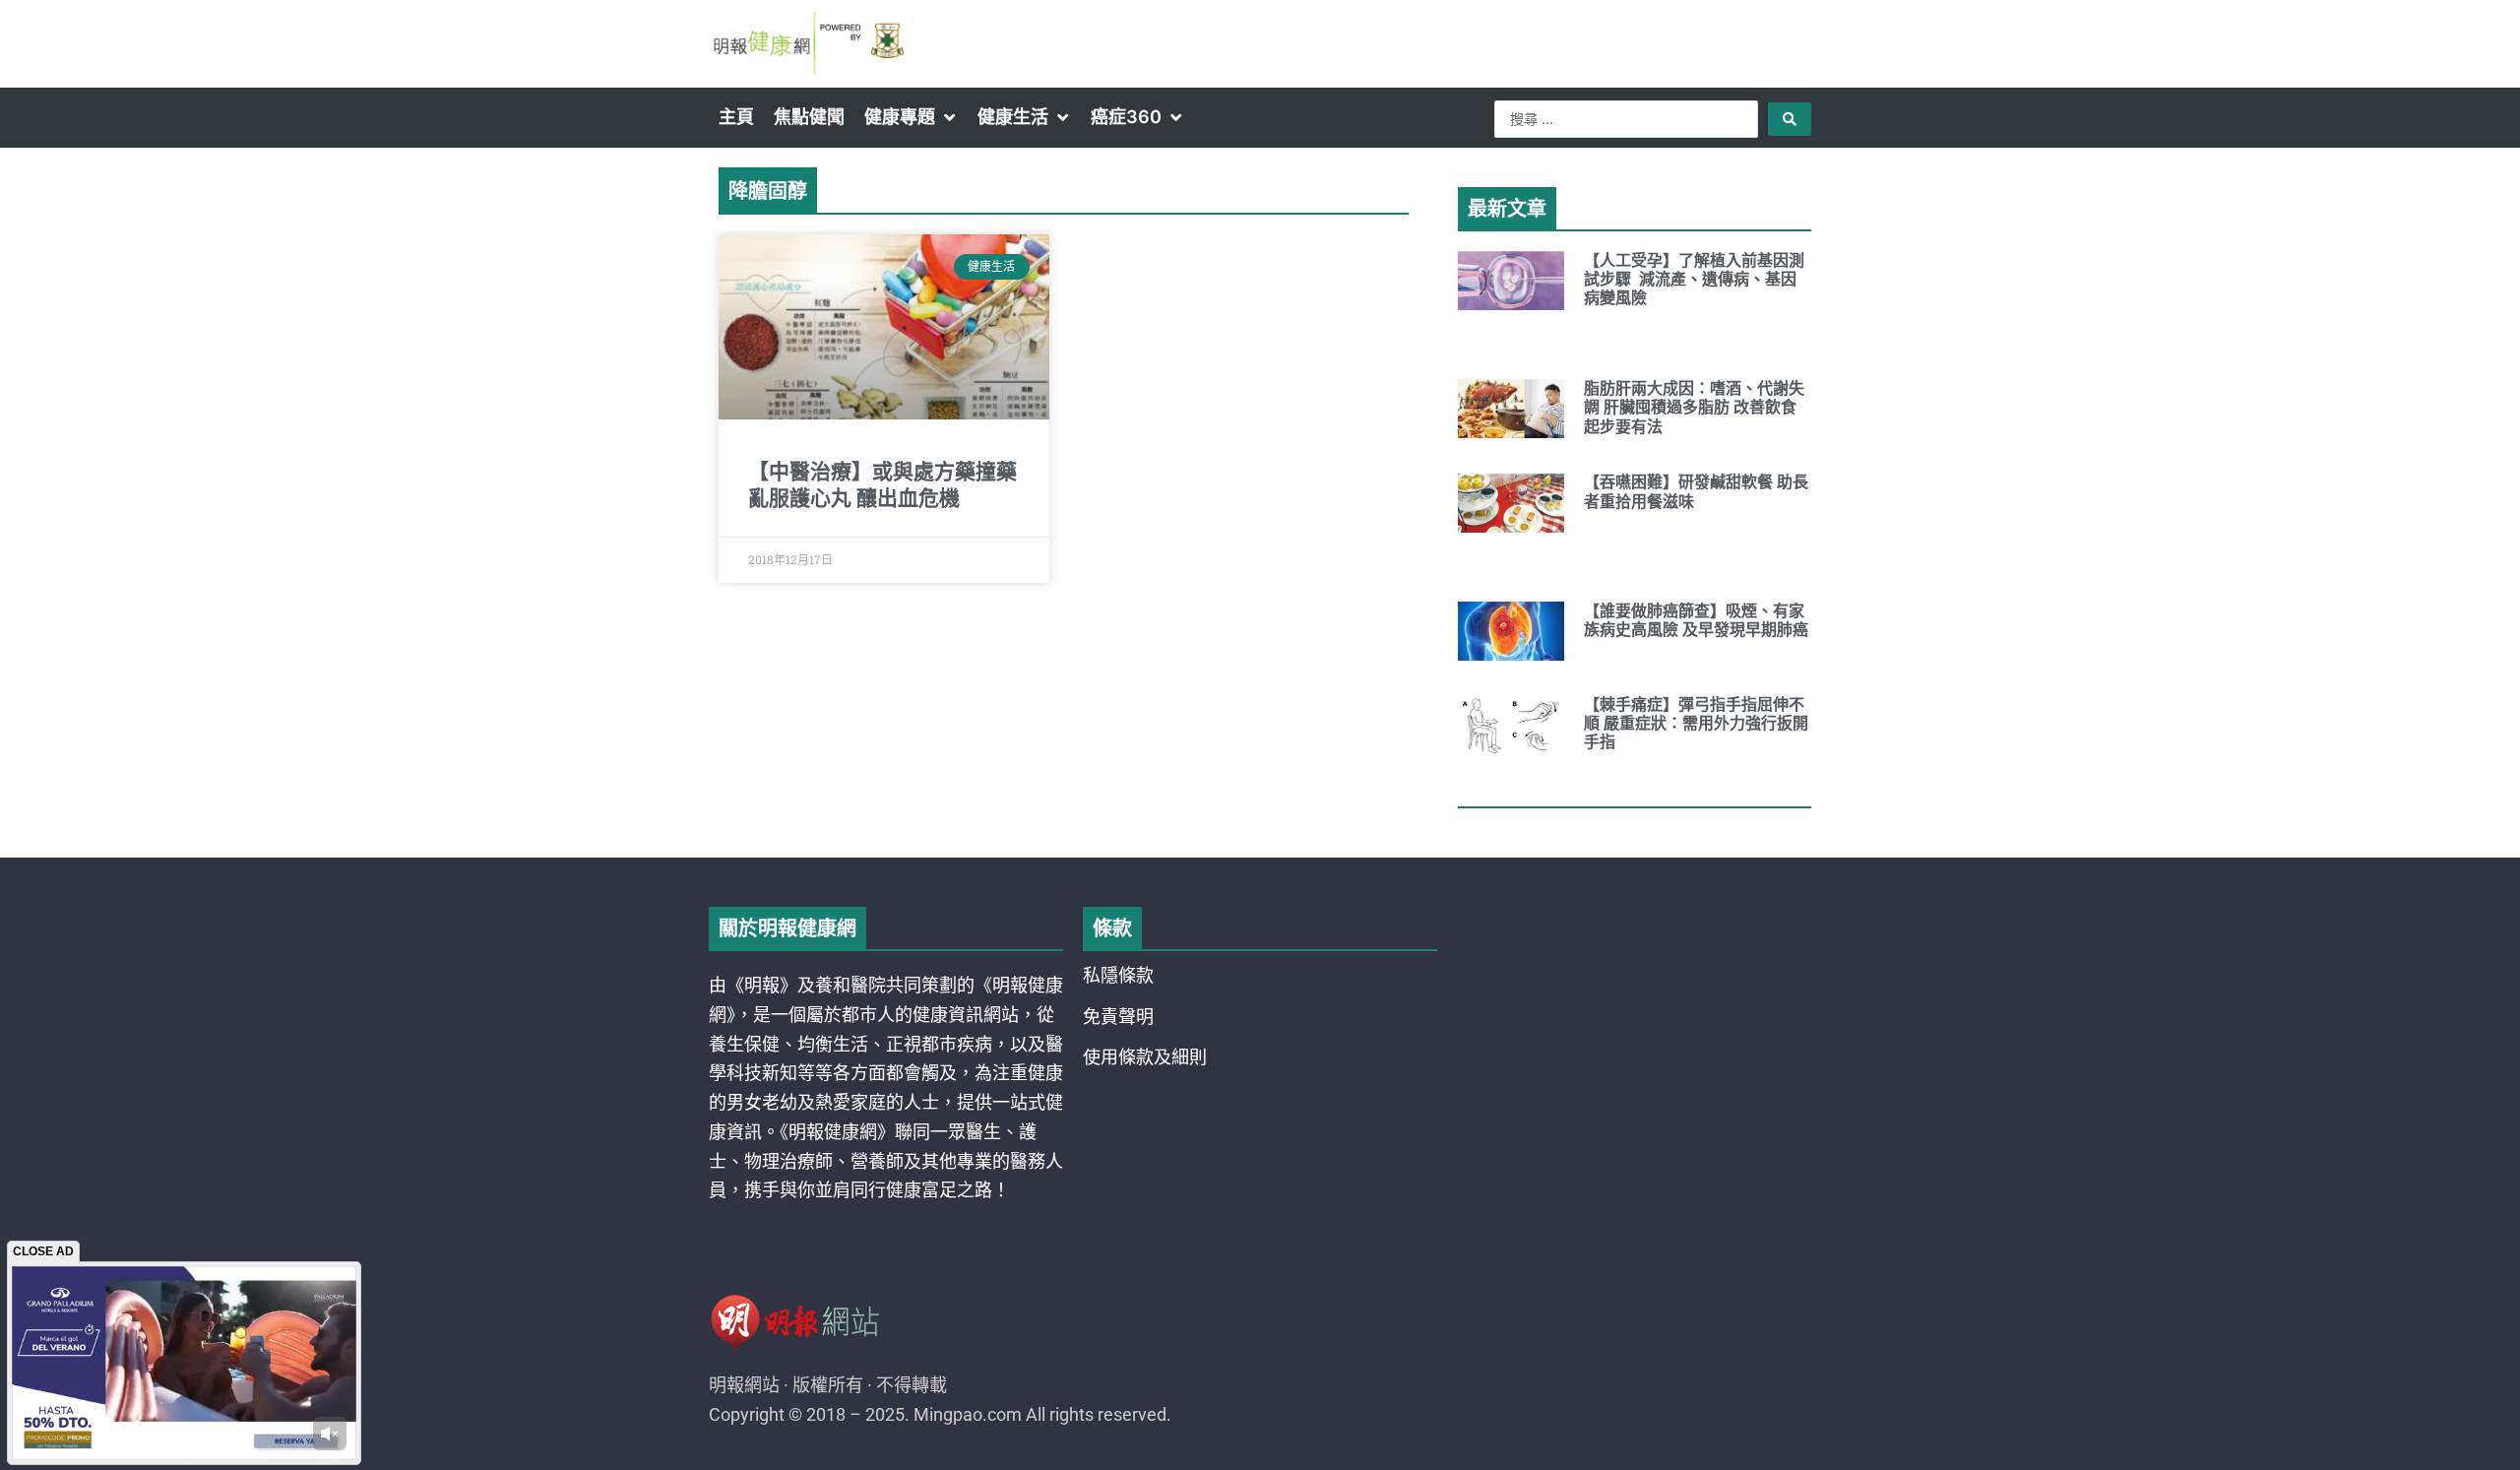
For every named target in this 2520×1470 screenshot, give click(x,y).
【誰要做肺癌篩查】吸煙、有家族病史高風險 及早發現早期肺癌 (1696, 620)
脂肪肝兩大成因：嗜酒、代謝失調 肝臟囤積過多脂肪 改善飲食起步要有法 (1694, 407)
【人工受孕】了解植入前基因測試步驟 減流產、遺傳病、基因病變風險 (1694, 279)
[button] (911, 117)
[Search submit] (1790, 119)
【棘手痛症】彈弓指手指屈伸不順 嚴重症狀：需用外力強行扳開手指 (1696, 723)
